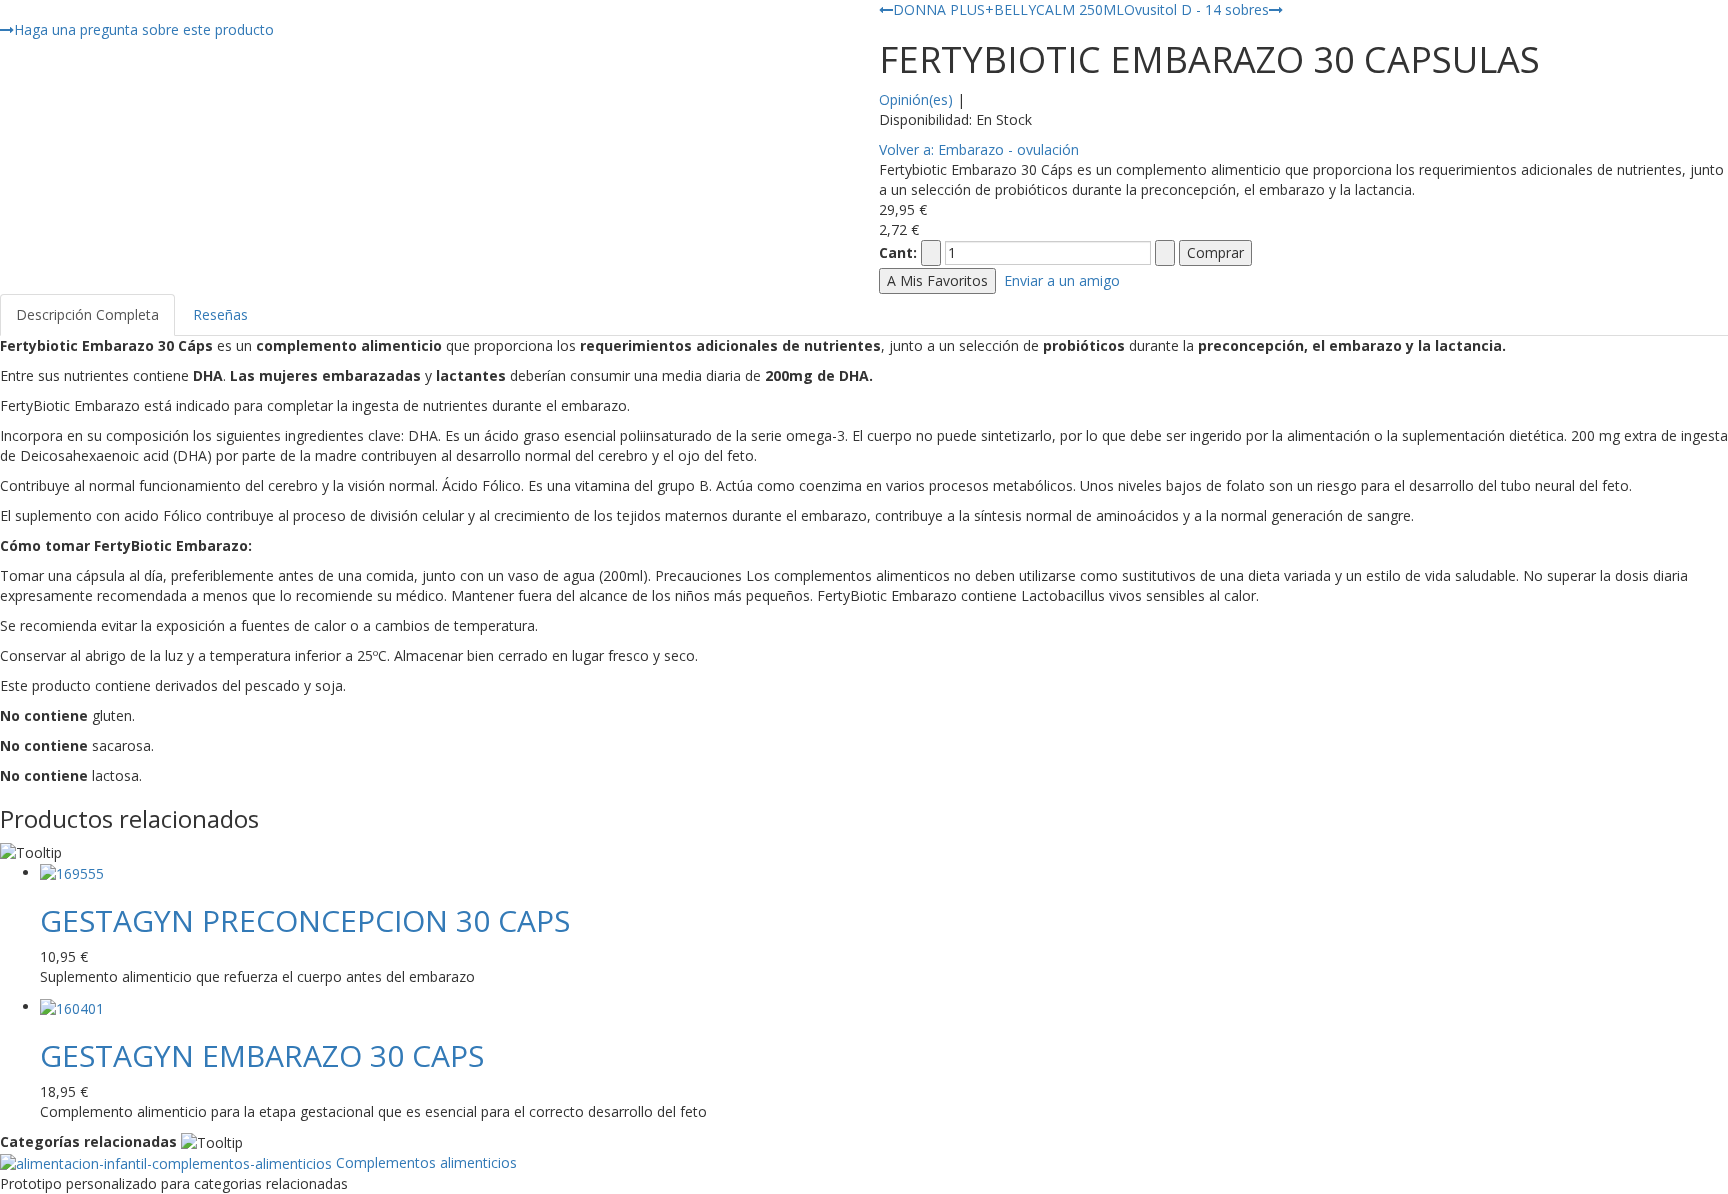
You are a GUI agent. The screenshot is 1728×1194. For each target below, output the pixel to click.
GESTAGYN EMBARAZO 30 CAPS (262, 1055)
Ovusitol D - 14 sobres (1196, 9)
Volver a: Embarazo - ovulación (979, 149)
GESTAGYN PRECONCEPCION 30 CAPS (305, 920)
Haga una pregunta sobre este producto (144, 29)
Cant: (898, 252)
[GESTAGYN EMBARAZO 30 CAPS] (72, 1006)
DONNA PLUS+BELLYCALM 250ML (1008, 9)
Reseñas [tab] (220, 314)
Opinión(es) (916, 99)
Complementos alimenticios (424, 1162)
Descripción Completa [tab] (87, 314)
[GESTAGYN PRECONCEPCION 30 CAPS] (72, 872)
